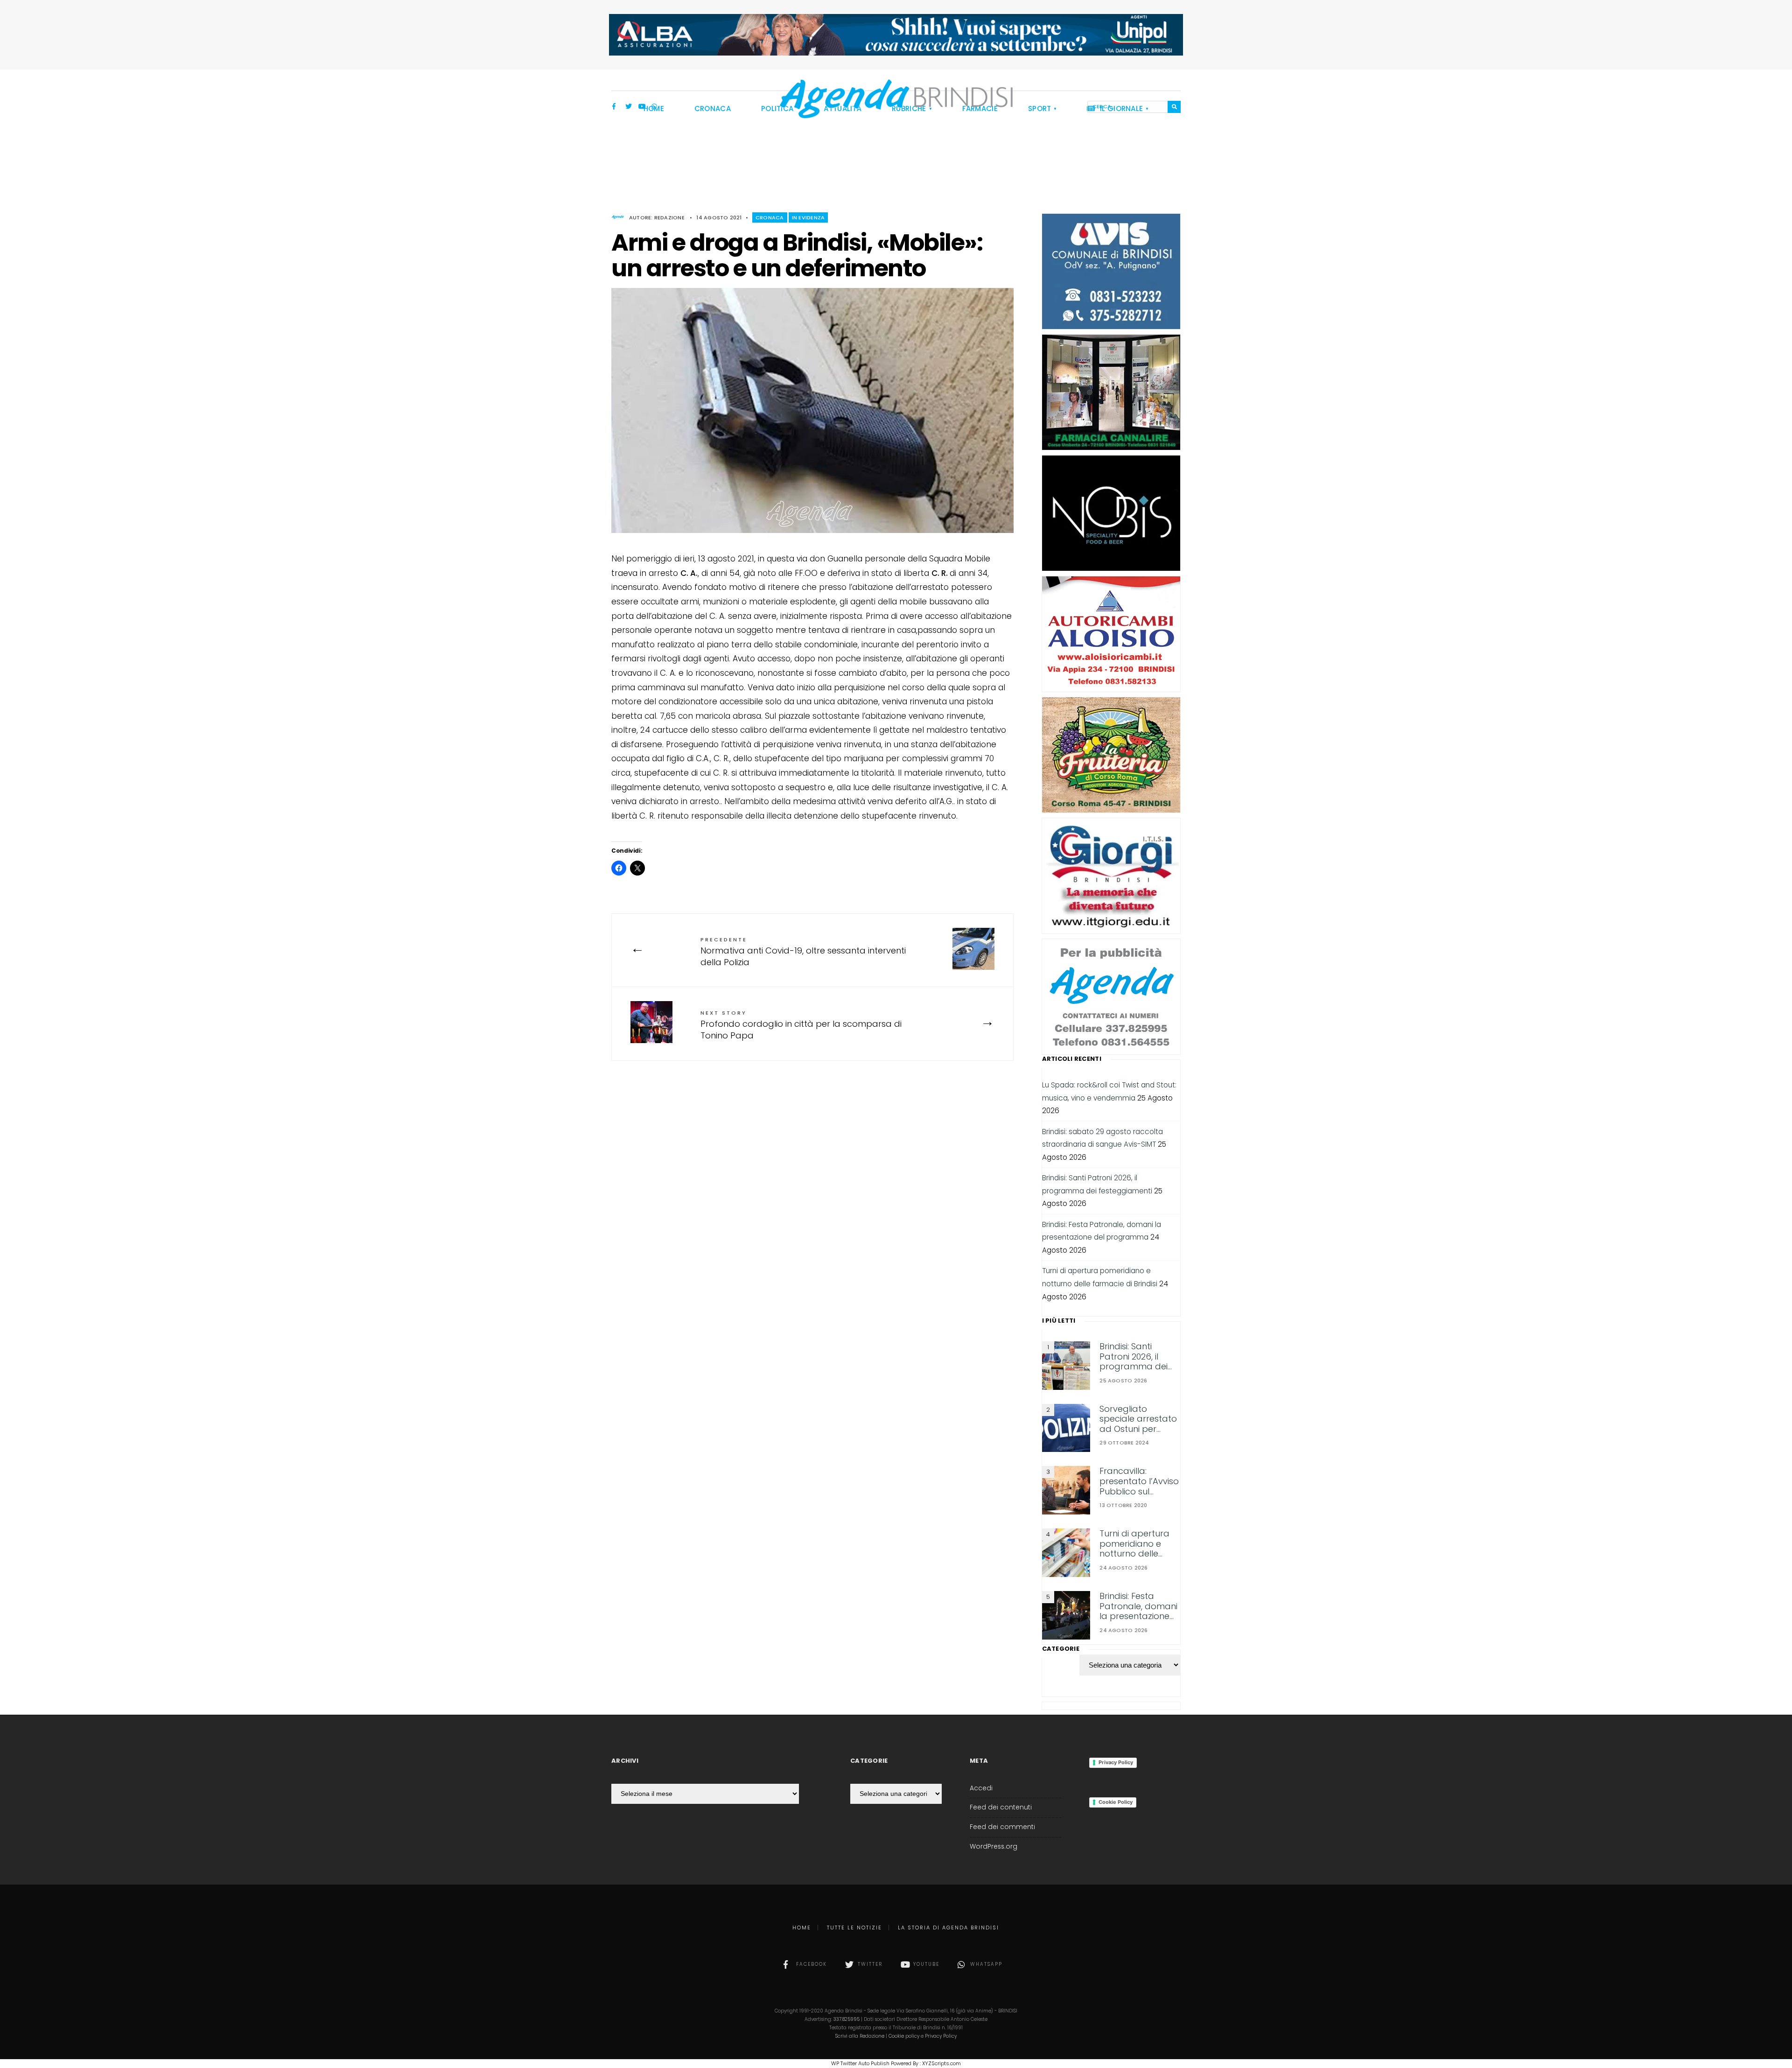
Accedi (981, 1788)
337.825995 (847, 2019)
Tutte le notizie (854, 1928)
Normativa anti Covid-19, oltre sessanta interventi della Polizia (803, 952)
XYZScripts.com (941, 2063)
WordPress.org (994, 1847)
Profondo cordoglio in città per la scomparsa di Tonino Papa (801, 1025)
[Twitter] (629, 107)
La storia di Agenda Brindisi (948, 1928)
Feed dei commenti (1002, 1827)
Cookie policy (904, 2036)
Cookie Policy (1116, 1802)
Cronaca (770, 217)
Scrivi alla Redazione (860, 2036)
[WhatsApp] (655, 107)
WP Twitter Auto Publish (860, 2063)
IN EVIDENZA (808, 217)
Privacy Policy (1116, 1762)
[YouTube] (642, 107)
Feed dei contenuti (1001, 1807)
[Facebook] (616, 107)
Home (802, 1928)
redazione (669, 217)
